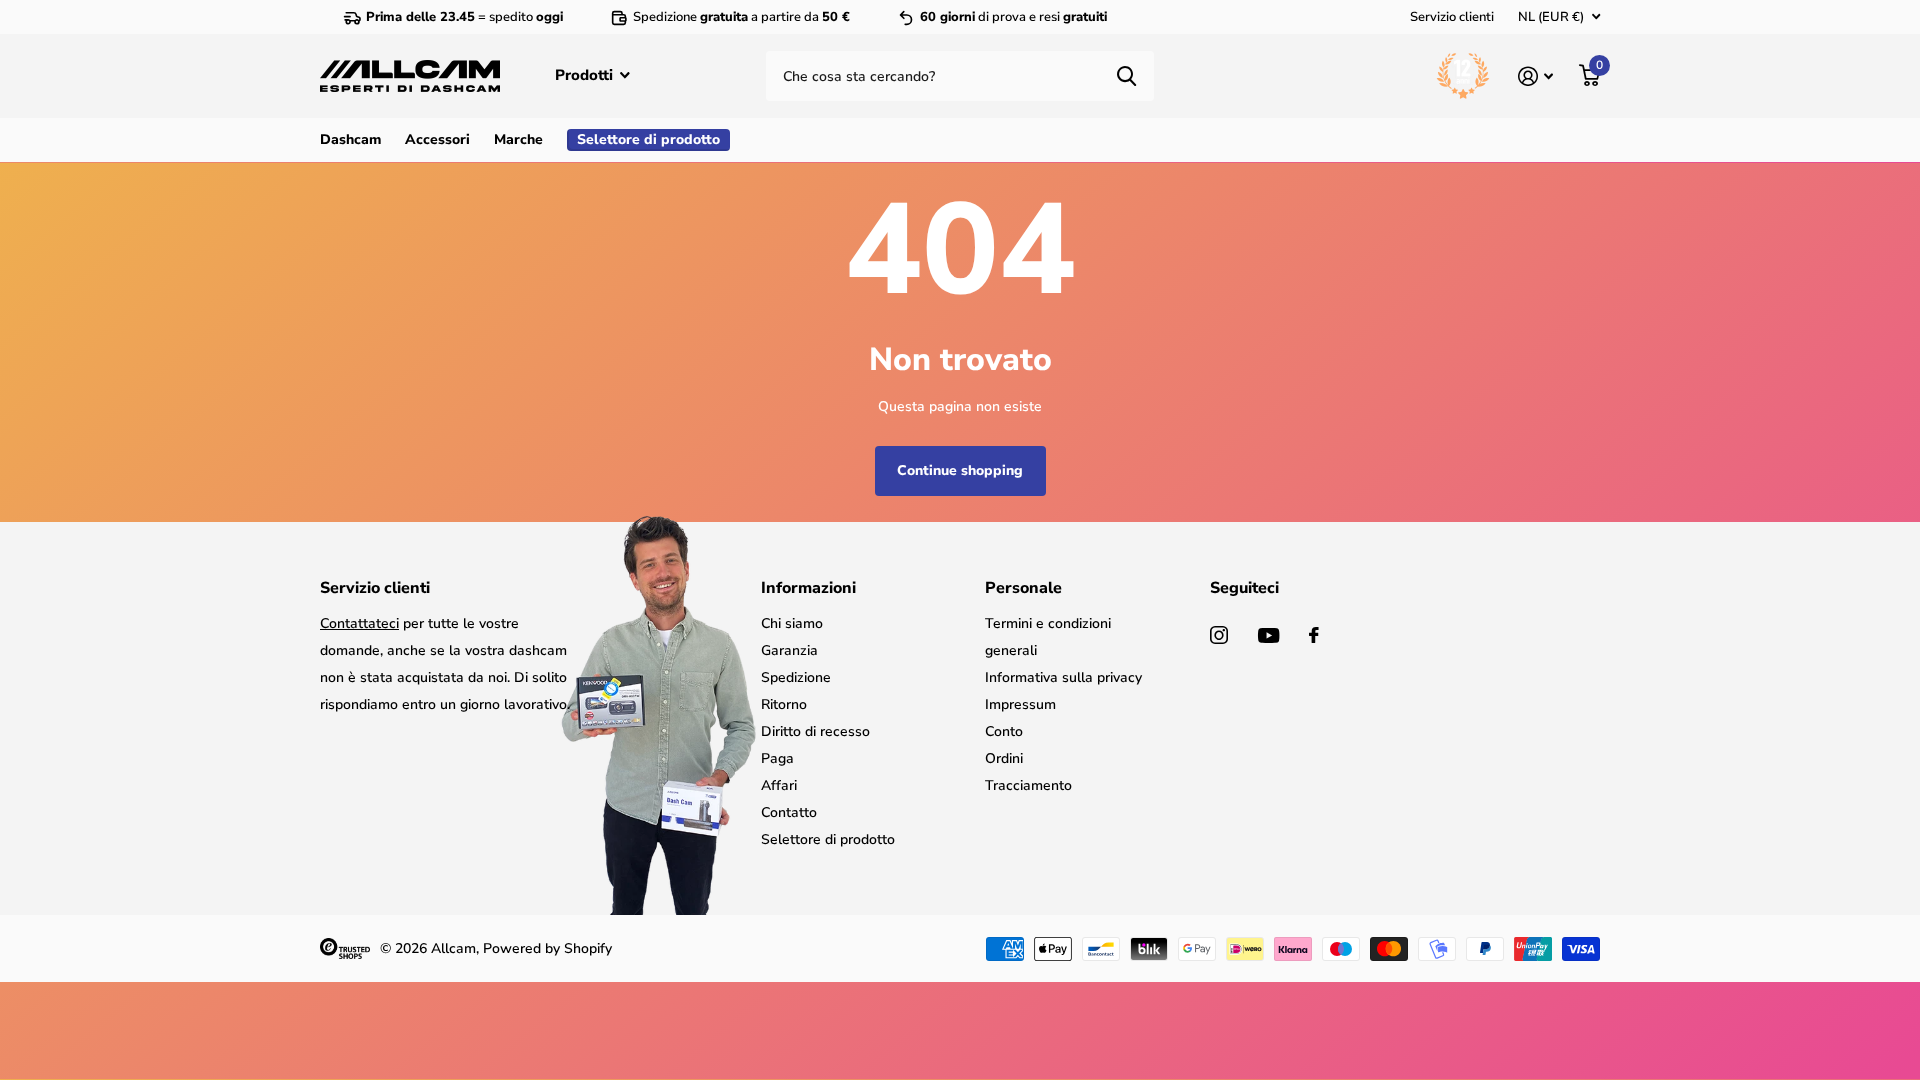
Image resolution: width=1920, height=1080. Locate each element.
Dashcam (350, 139)
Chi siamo (792, 623)
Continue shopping (960, 470)
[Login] (1535, 76)
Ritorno (784, 704)
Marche (518, 139)
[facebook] (1314, 635)
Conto (1004, 731)
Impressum (1020, 704)
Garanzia (789, 650)
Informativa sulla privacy (1063, 677)
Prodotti (586, 75)
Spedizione (796, 677)
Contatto (789, 812)
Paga (777, 758)
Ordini (1004, 758)
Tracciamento (1028, 785)
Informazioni (808, 588)
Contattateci (359, 623)
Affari (779, 785)
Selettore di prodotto (828, 839)
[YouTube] (1268, 635)
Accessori (437, 139)
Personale (1023, 588)
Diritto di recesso (815, 731)
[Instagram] (1219, 635)
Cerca (1126, 76)
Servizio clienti (1452, 17)
